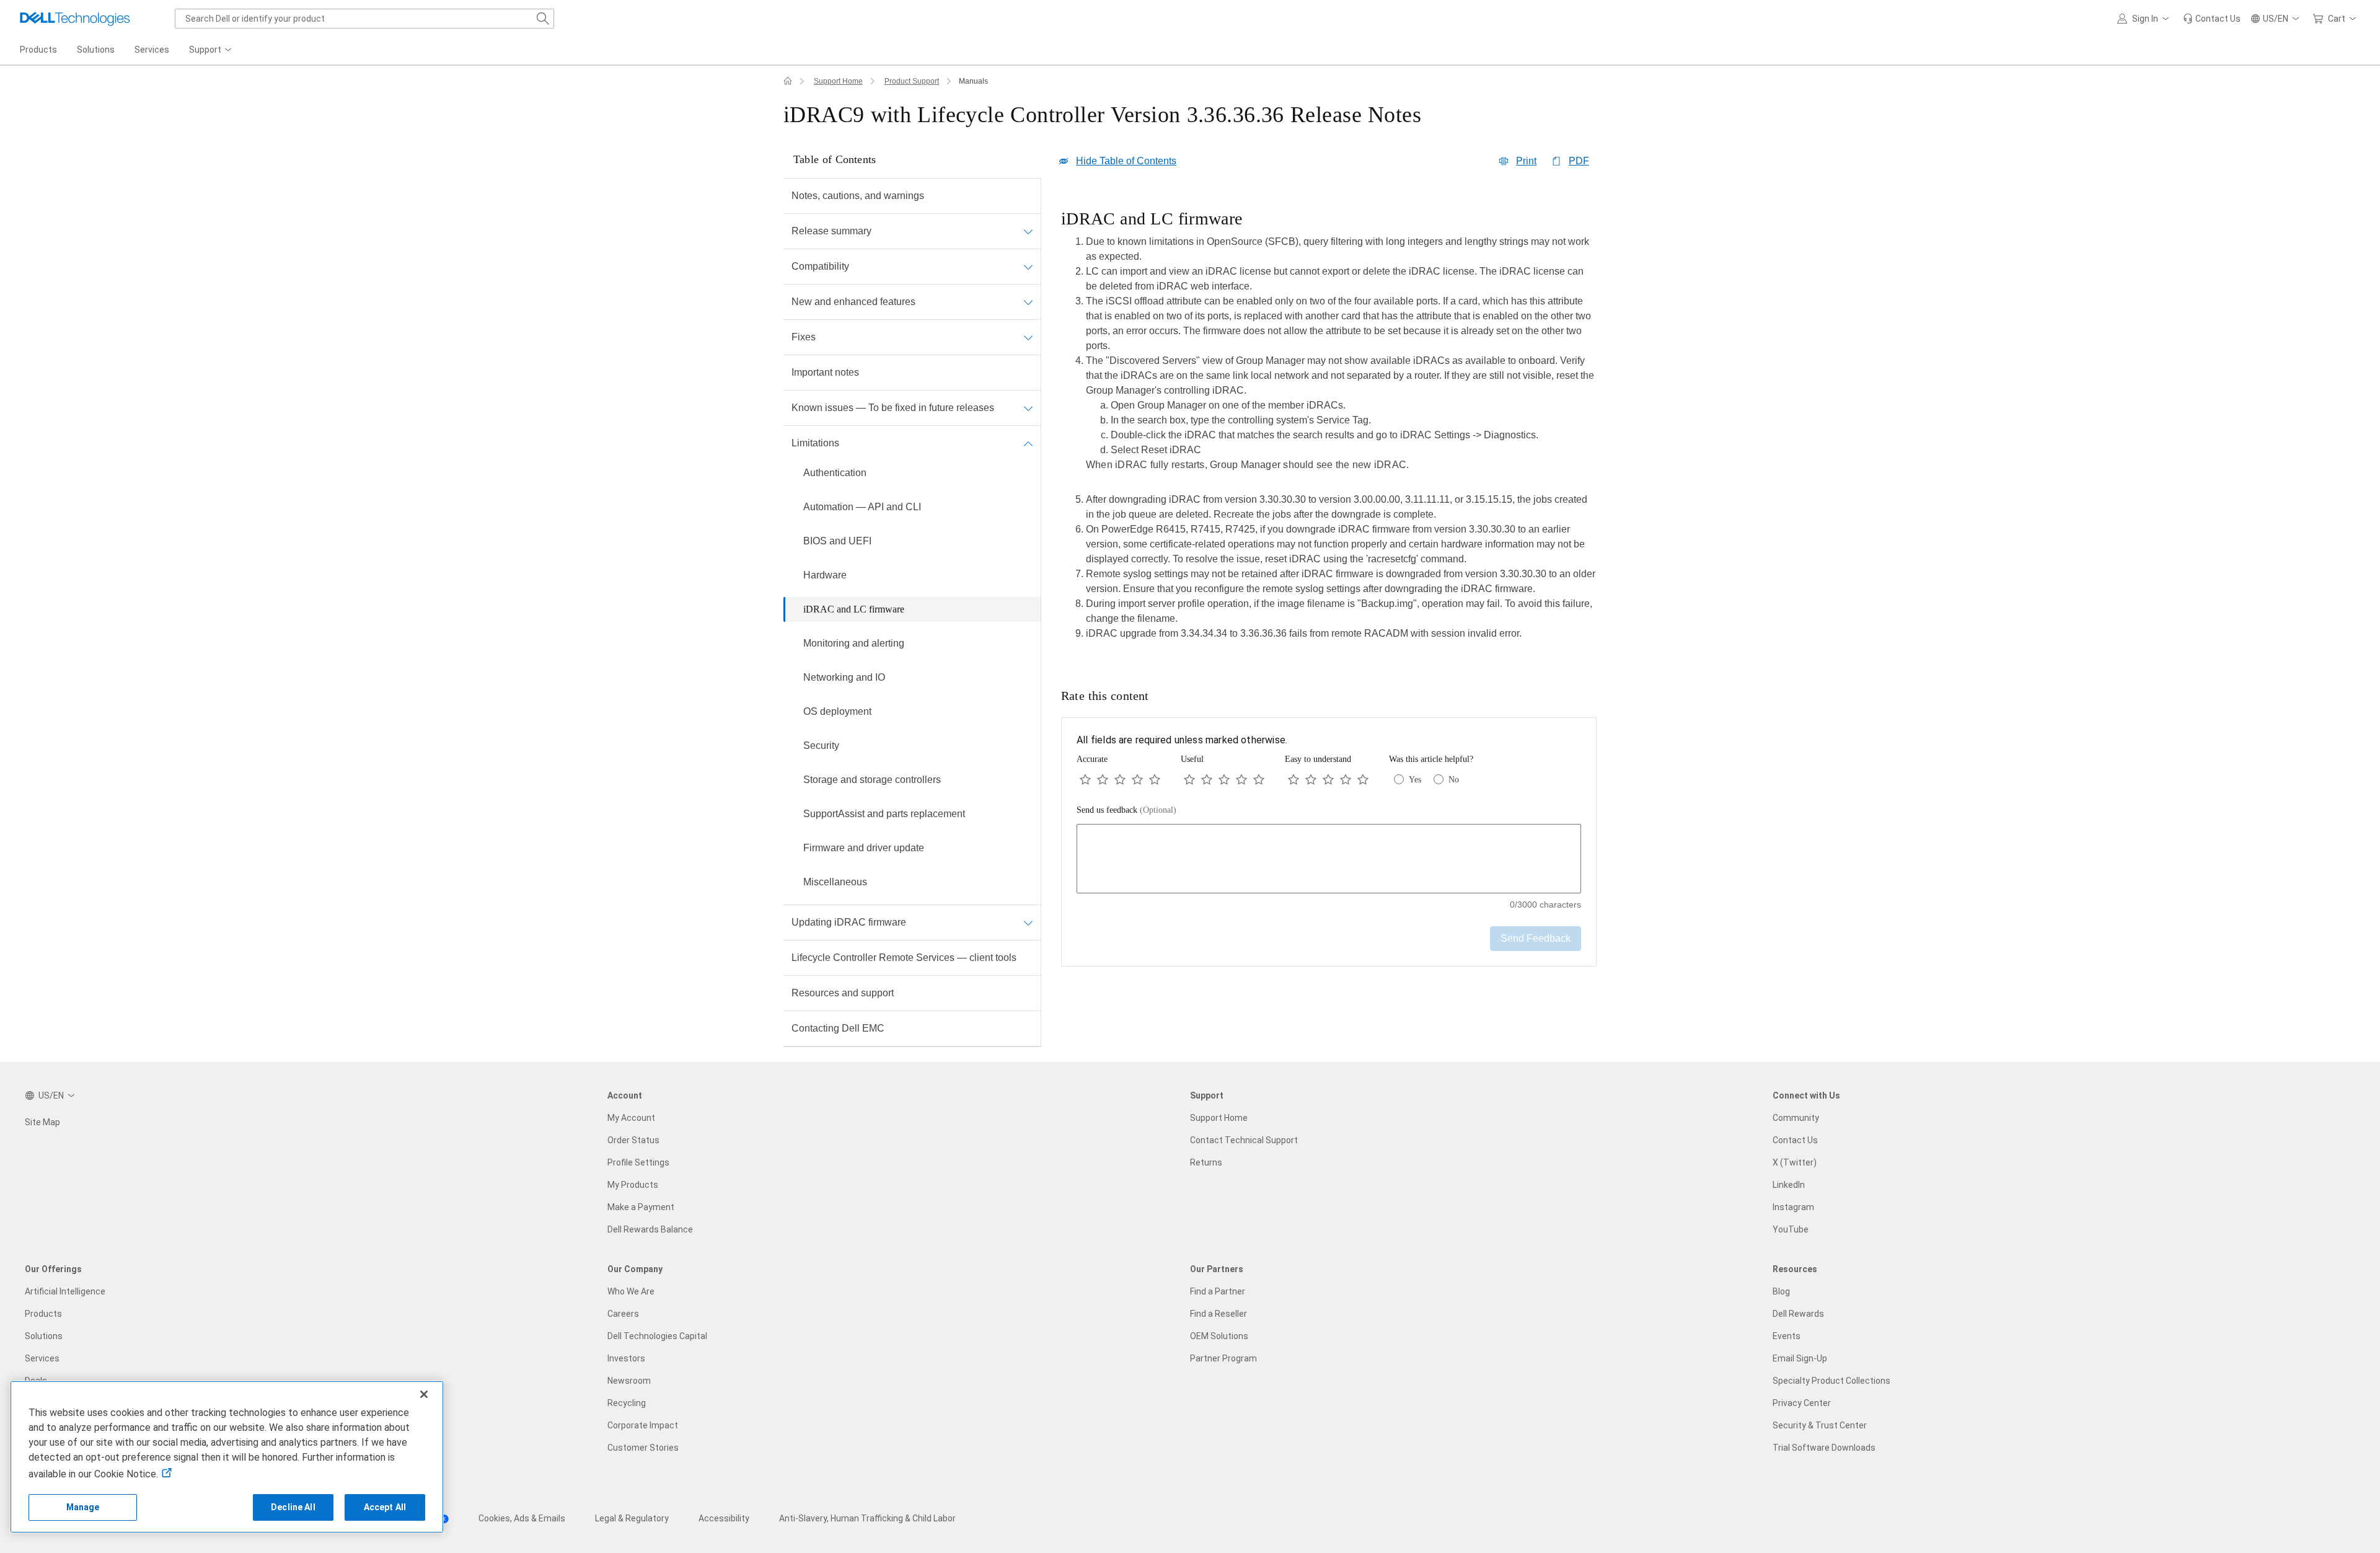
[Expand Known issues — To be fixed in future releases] (1028, 408)
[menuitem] (211, 50)
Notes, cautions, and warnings (858, 196)
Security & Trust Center (1820, 1425)
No (1454, 780)
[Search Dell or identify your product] (543, 19)
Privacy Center (1802, 1403)
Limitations (815, 443)
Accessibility (724, 1518)
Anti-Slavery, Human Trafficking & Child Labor (867, 1518)
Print (1526, 161)
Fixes (804, 337)
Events (1787, 1336)
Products (43, 1314)
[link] (2212, 19)
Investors (626, 1358)
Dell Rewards (1798, 1314)
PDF (1579, 161)
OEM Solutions (1219, 1336)
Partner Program (1223, 1358)
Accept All (385, 1507)
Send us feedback (1126, 810)
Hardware (825, 575)
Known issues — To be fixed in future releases (893, 408)
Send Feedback (1536, 938)
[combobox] (364, 19)
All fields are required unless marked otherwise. (1182, 740)
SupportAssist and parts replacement (884, 814)
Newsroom (629, 1381)
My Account (631, 1118)
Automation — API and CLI (862, 507)
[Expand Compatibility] (1028, 267)
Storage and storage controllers (872, 780)
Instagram (1793, 1207)
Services (42, 1358)
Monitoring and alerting (854, 643)
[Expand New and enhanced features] (1028, 302)
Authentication (835, 473)
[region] (1329, 428)
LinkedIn (1789, 1185)
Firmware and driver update (864, 848)
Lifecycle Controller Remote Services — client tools (904, 958)
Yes (1415, 780)
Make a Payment (641, 1207)
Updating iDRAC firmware (849, 922)
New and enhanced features (853, 302)
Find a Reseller (1219, 1314)
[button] (2145, 19)
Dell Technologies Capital (657, 1336)
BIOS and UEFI (837, 541)
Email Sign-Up (1800, 1358)
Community (1796, 1118)
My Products (633, 1185)
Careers (623, 1314)
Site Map (42, 1122)
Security (821, 746)
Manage (83, 1507)
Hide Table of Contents (1126, 161)
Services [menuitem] (152, 50)
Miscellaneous (835, 882)
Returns (1206, 1162)
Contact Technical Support (1244, 1140)
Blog (1781, 1291)
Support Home (838, 81)
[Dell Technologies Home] (75, 19)
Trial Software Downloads (1824, 1448)
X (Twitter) (1795, 1162)
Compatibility (820, 266)
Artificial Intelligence (65, 1291)
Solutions (44, 1336)
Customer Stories (643, 1448)
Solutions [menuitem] (96, 50)
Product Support (912, 81)
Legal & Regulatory (632, 1518)
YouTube (1791, 1229)
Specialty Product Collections (1831, 1381)
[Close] (424, 1394)
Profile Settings (638, 1162)
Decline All (293, 1507)
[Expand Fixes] (1028, 337)
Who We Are (631, 1291)
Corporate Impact (643, 1425)
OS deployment (837, 711)
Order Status (633, 1140)
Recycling (627, 1403)
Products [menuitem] (38, 50)
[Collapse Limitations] (1028, 443)
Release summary (831, 231)
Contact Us (1795, 1140)
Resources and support (843, 993)
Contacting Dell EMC (838, 1028)
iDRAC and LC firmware (854, 609)
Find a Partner (1218, 1291)
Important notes (825, 372)
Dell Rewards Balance (650, 1229)
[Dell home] (788, 81)
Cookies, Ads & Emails (522, 1518)
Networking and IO (844, 677)
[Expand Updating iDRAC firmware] (1028, 923)
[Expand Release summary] (1028, 231)
